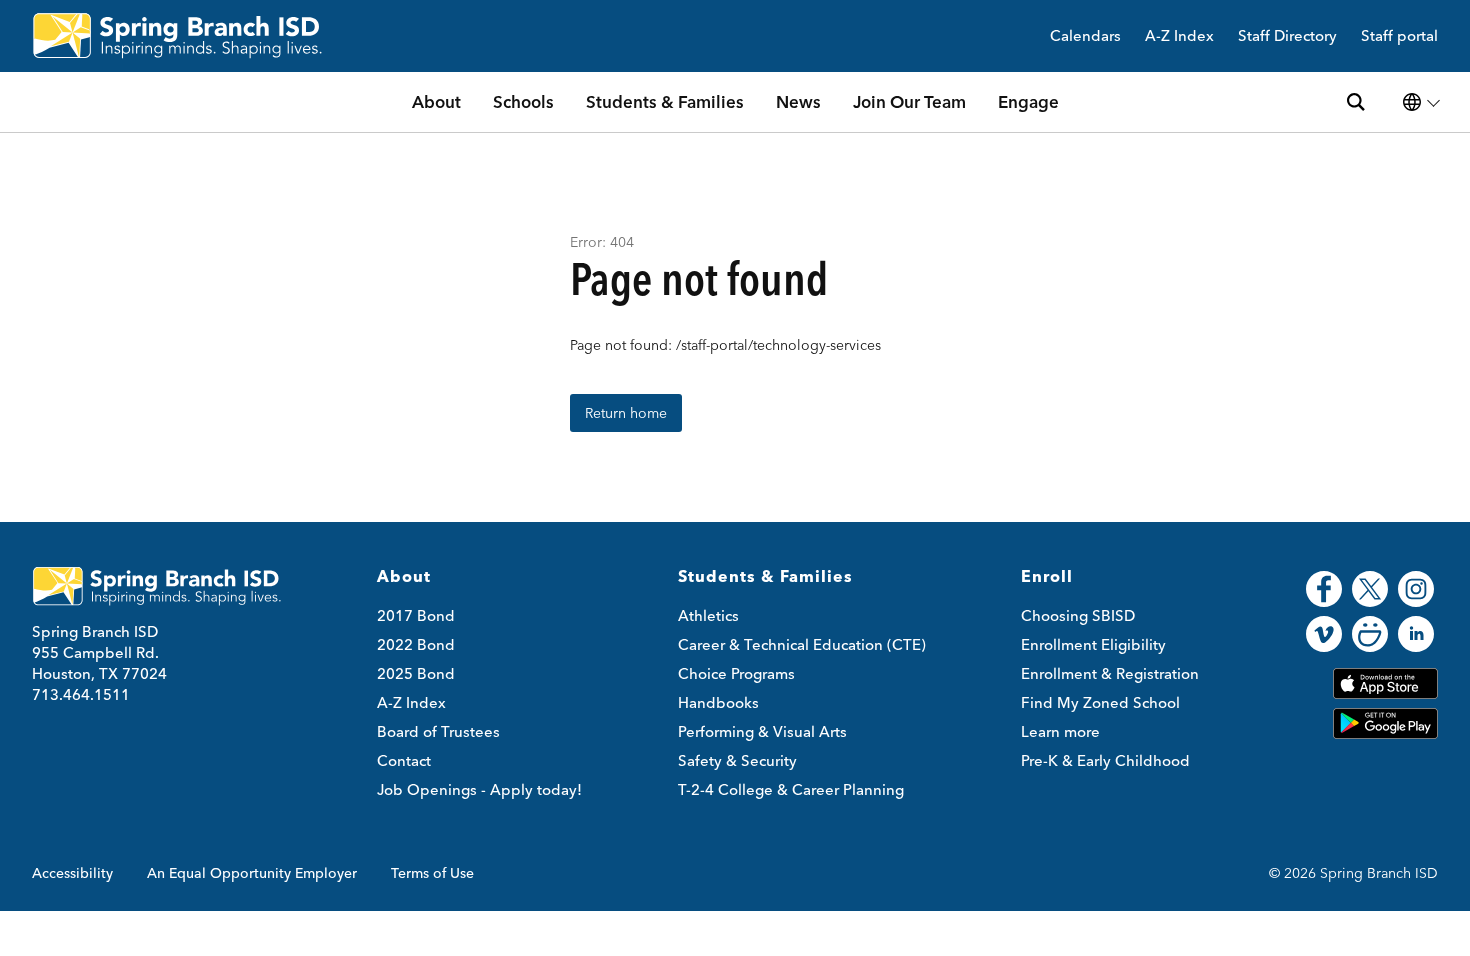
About (436, 101)
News (798, 101)
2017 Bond (416, 615)
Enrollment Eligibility (1093, 644)
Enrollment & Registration (1110, 673)
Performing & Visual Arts (762, 731)
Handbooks (718, 702)
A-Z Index (1179, 36)
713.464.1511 (81, 694)
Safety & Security (737, 760)
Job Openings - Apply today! (479, 789)
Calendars (1085, 36)
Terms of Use (432, 873)
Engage (1028, 101)
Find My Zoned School (1100, 702)
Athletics (708, 615)
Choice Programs (736, 673)
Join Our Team (909, 101)
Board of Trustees (438, 731)
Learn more (1060, 731)
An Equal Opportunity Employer (252, 873)
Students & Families (665, 101)
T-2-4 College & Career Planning (791, 789)
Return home (626, 413)
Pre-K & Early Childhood (1105, 760)
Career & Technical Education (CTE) (802, 644)
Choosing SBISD (1078, 615)
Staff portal (1399, 36)
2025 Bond (416, 673)
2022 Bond (416, 644)
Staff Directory (1287, 36)
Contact (404, 760)
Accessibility (72, 873)
